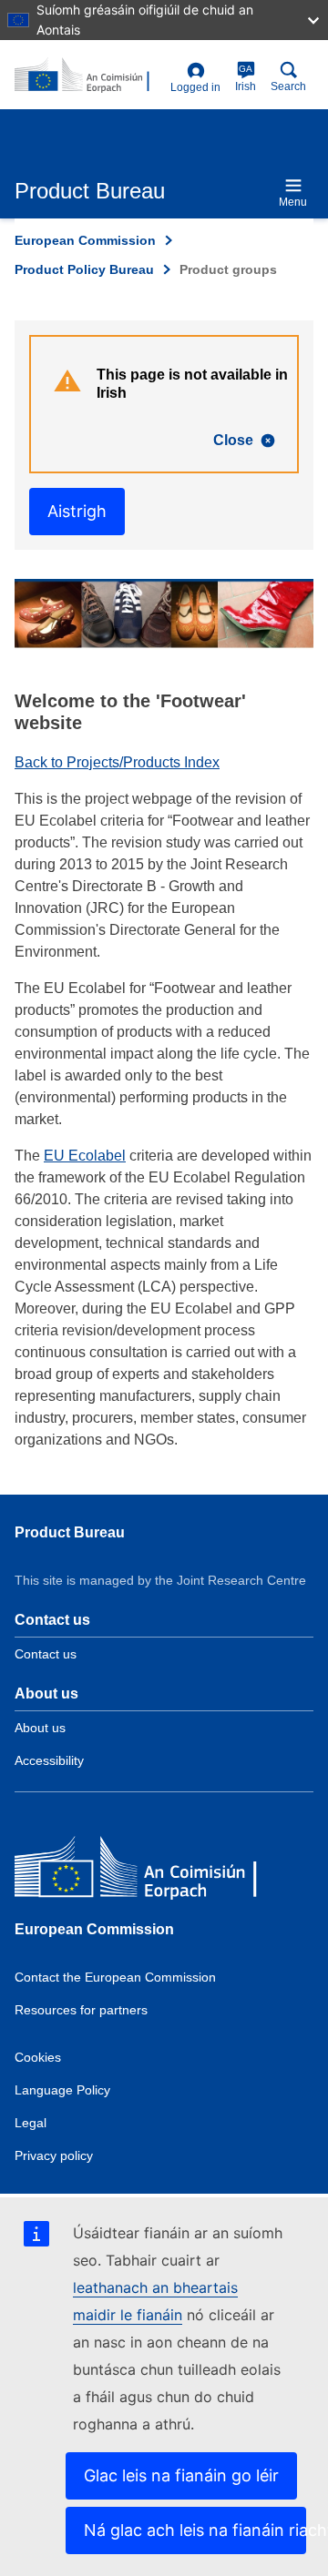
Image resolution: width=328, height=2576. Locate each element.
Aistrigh (77, 511)
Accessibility (49, 1760)
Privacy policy (54, 2155)
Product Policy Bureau (84, 269)
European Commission (85, 240)
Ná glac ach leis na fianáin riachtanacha (195, 2530)
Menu (293, 202)
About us (40, 1728)
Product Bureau (70, 1532)
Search (288, 86)
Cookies (38, 2057)
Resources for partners (81, 2010)
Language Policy (62, 2090)
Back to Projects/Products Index (117, 762)
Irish (246, 78)
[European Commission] (147, 1871)
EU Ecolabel (85, 1156)
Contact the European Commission (115, 1977)
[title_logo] (89, 76)
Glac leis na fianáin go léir (181, 2475)
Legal (31, 2123)
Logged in (195, 87)
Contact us (46, 1654)
